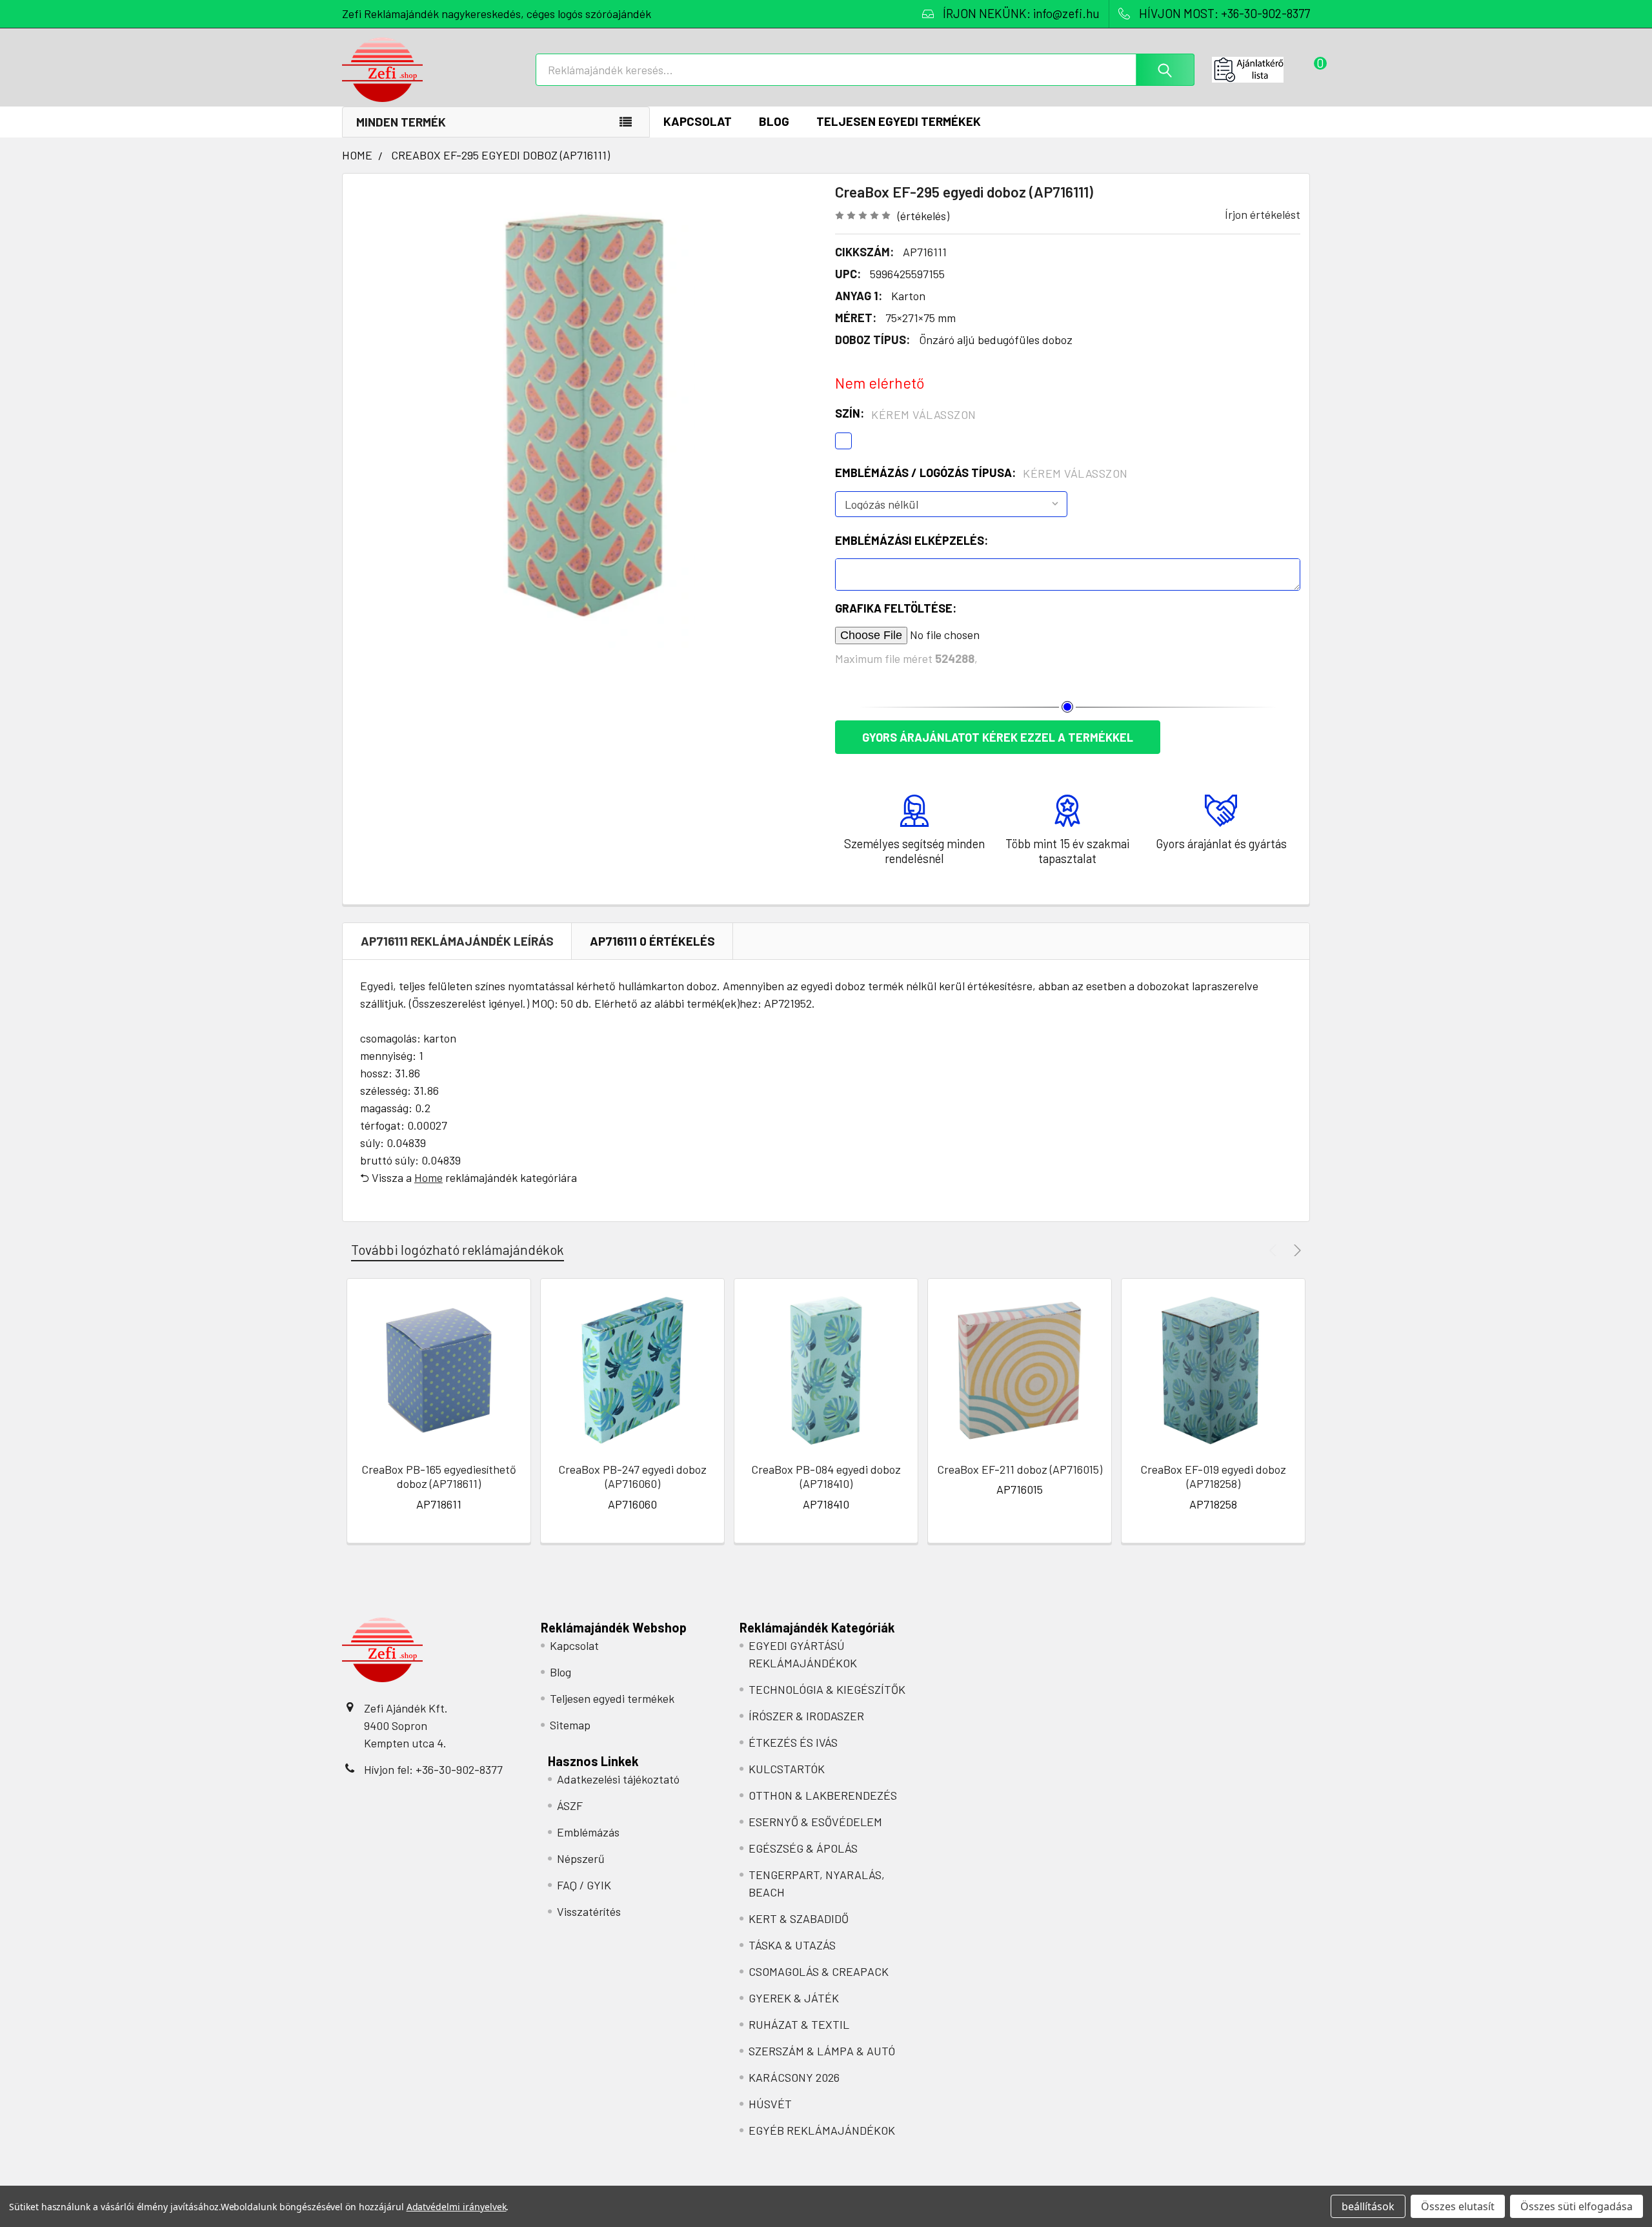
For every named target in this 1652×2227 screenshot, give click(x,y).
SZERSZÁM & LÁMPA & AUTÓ (822, 2051)
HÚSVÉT (770, 2104)
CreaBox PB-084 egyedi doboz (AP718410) (826, 1477)
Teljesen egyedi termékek (899, 121)
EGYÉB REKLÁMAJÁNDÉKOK (822, 2130)
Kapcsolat (698, 121)
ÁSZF (570, 1805)
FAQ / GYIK (584, 1885)
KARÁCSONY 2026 (794, 2077)
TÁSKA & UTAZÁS (792, 1945)
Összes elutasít (1458, 2206)
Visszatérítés (589, 1911)
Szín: (906, 414)
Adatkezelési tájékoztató (618, 1779)
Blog (774, 121)
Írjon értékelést (1263, 214)
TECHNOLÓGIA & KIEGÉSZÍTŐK (827, 1689)
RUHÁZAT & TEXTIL (799, 2024)
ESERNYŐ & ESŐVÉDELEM (815, 1822)
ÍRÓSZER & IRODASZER (806, 1716)
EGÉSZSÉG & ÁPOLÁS (803, 1848)
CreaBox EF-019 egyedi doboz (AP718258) (1213, 1477)
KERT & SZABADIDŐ (799, 1918)
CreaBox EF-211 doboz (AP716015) (1020, 1469)
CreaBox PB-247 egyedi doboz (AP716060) (632, 1477)
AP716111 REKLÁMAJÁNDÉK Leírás (457, 941)
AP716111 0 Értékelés (652, 941)
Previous (1275, 1250)
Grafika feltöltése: (896, 608)
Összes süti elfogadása (1576, 2206)
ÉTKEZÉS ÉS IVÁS (793, 1742)
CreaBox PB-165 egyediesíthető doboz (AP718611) (439, 1477)
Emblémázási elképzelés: (912, 540)
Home (428, 1177)
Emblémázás (588, 1832)
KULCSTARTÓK (787, 1769)
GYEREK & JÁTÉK (794, 1998)
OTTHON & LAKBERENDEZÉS (823, 1795)
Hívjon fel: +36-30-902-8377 (433, 1769)
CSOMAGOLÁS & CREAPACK (819, 1971)
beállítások (1368, 2206)
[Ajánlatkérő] (1261, 70)
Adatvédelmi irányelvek (457, 2207)
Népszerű (581, 1858)
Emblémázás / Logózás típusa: (982, 473)
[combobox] (865, 70)
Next (1295, 1250)
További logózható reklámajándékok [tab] (458, 1249)
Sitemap (570, 1725)
